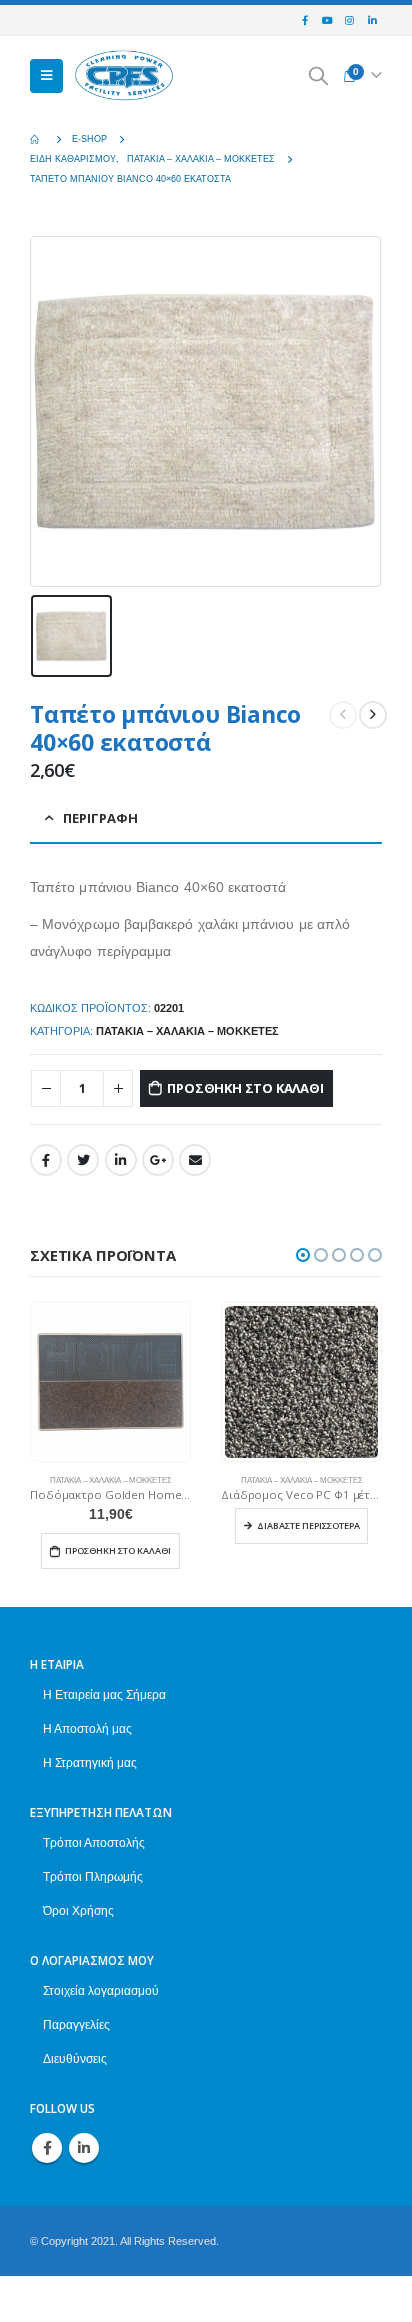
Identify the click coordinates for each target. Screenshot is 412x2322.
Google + (158, 1160)
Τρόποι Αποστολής (94, 1842)
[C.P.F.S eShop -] (124, 76)
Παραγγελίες (76, 2024)
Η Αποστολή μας (87, 1728)
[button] (303, 1255)
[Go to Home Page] (37, 139)
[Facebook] (305, 21)
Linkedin (84, 2148)
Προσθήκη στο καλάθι (245, 1088)
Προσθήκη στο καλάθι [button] (118, 1550)
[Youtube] (327, 21)
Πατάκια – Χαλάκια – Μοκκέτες (187, 1031)
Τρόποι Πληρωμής (93, 1876)
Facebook (46, 1160)
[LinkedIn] (372, 21)
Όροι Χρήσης (78, 1910)
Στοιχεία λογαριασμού (101, 1990)
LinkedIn (121, 1160)
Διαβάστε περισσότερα (308, 1525)
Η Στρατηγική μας (90, 1762)
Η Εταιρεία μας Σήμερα (104, 1694)
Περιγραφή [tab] (100, 818)
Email (195, 1160)
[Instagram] (350, 21)
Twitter (83, 1160)
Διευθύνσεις (75, 2058)
